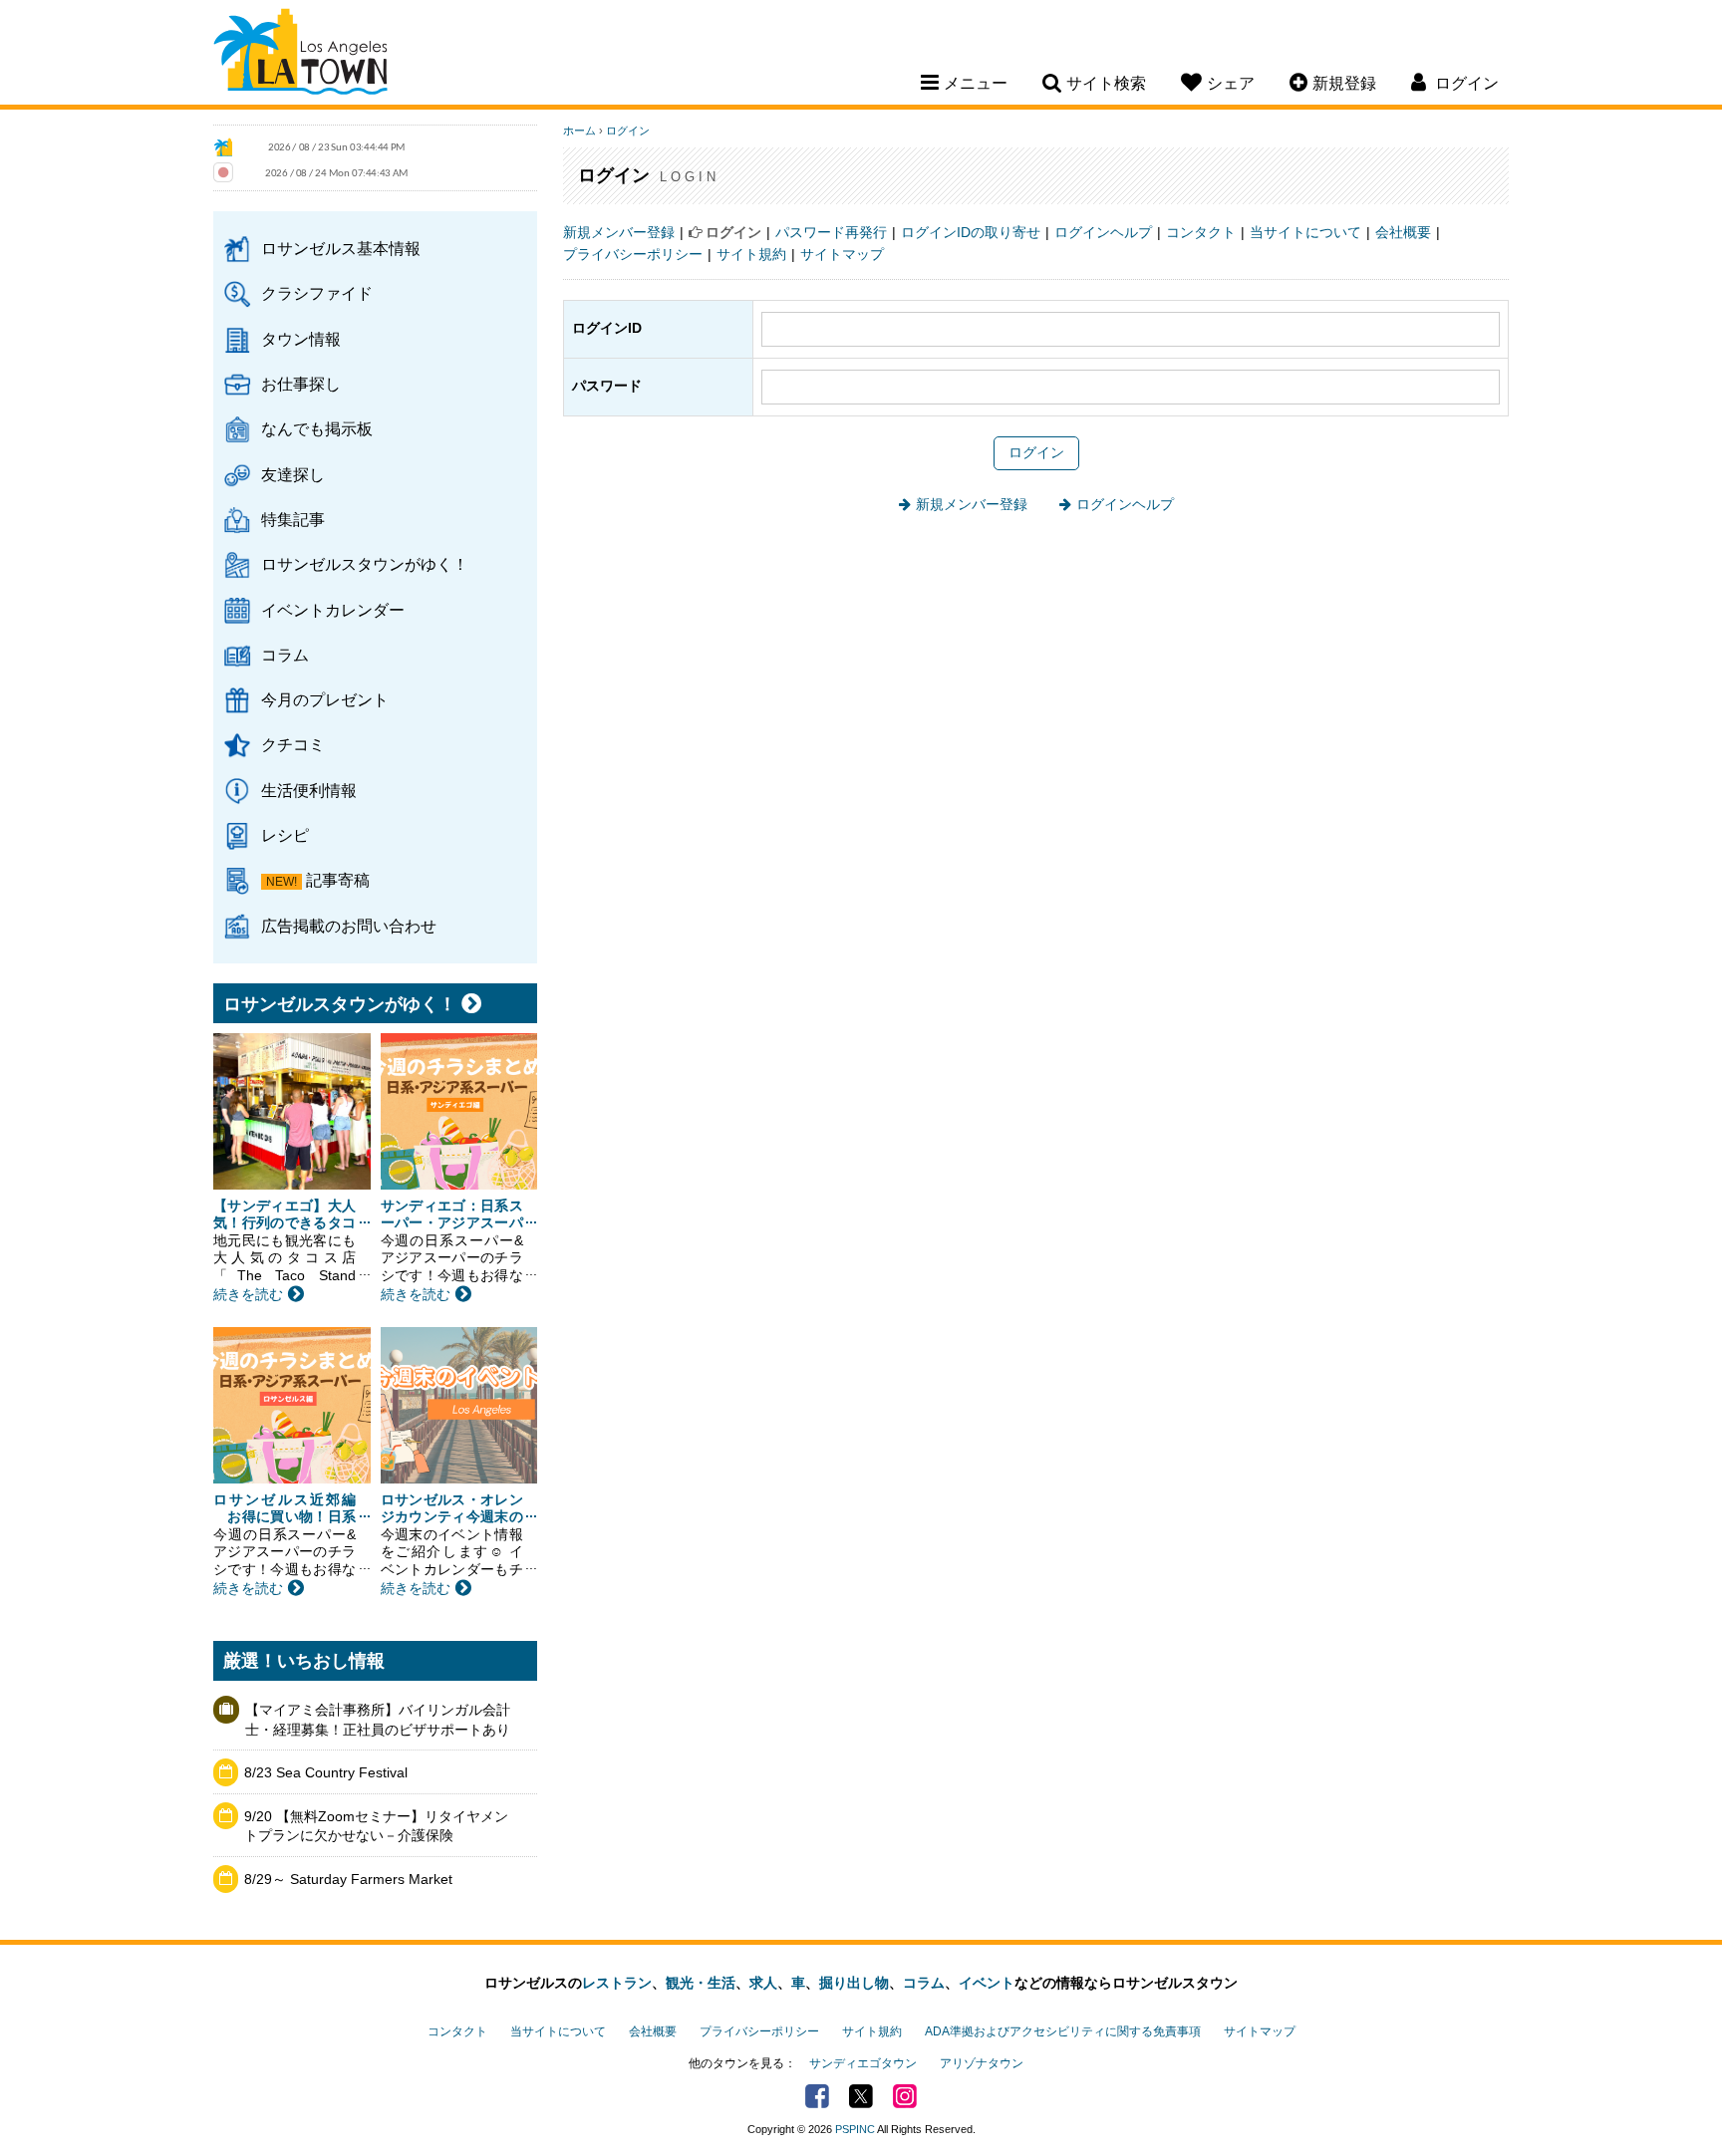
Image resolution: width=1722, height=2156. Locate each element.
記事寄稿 (338, 880)
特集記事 (293, 519)
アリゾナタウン (982, 2063)
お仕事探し (301, 384)
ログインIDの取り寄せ (971, 232)
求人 (763, 1983)
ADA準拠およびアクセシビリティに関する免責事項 (1063, 2031)
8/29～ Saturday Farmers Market (348, 1879)
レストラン (617, 1983)
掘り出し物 (854, 1983)
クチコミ (293, 744)
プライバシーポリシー (633, 254)
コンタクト (1201, 232)
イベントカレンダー (333, 610)
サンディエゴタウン (863, 2063)
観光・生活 (701, 1983)
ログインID (607, 328)
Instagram (905, 2096)
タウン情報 (301, 339)
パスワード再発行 (831, 232)
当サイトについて (1305, 232)
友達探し (293, 474)
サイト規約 (751, 254)
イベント (987, 1983)
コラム (285, 655)
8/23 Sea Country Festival (326, 1772)
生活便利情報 (309, 790)
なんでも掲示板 (317, 428)
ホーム (579, 131)
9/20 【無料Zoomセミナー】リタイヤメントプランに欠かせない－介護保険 (376, 1826)
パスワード (607, 386)
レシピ (285, 835)
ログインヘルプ (1103, 232)
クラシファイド (317, 293)
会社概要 (1403, 232)
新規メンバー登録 (619, 232)
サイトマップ (842, 254)
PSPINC (855, 2129)
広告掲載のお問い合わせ (349, 926)
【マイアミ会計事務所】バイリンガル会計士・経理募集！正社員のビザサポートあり (378, 1720)
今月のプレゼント (325, 699)
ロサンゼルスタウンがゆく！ (365, 564)
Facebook (817, 2096)
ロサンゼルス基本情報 (341, 248)
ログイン (628, 131)
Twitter (861, 2096)
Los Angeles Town (300, 55)
